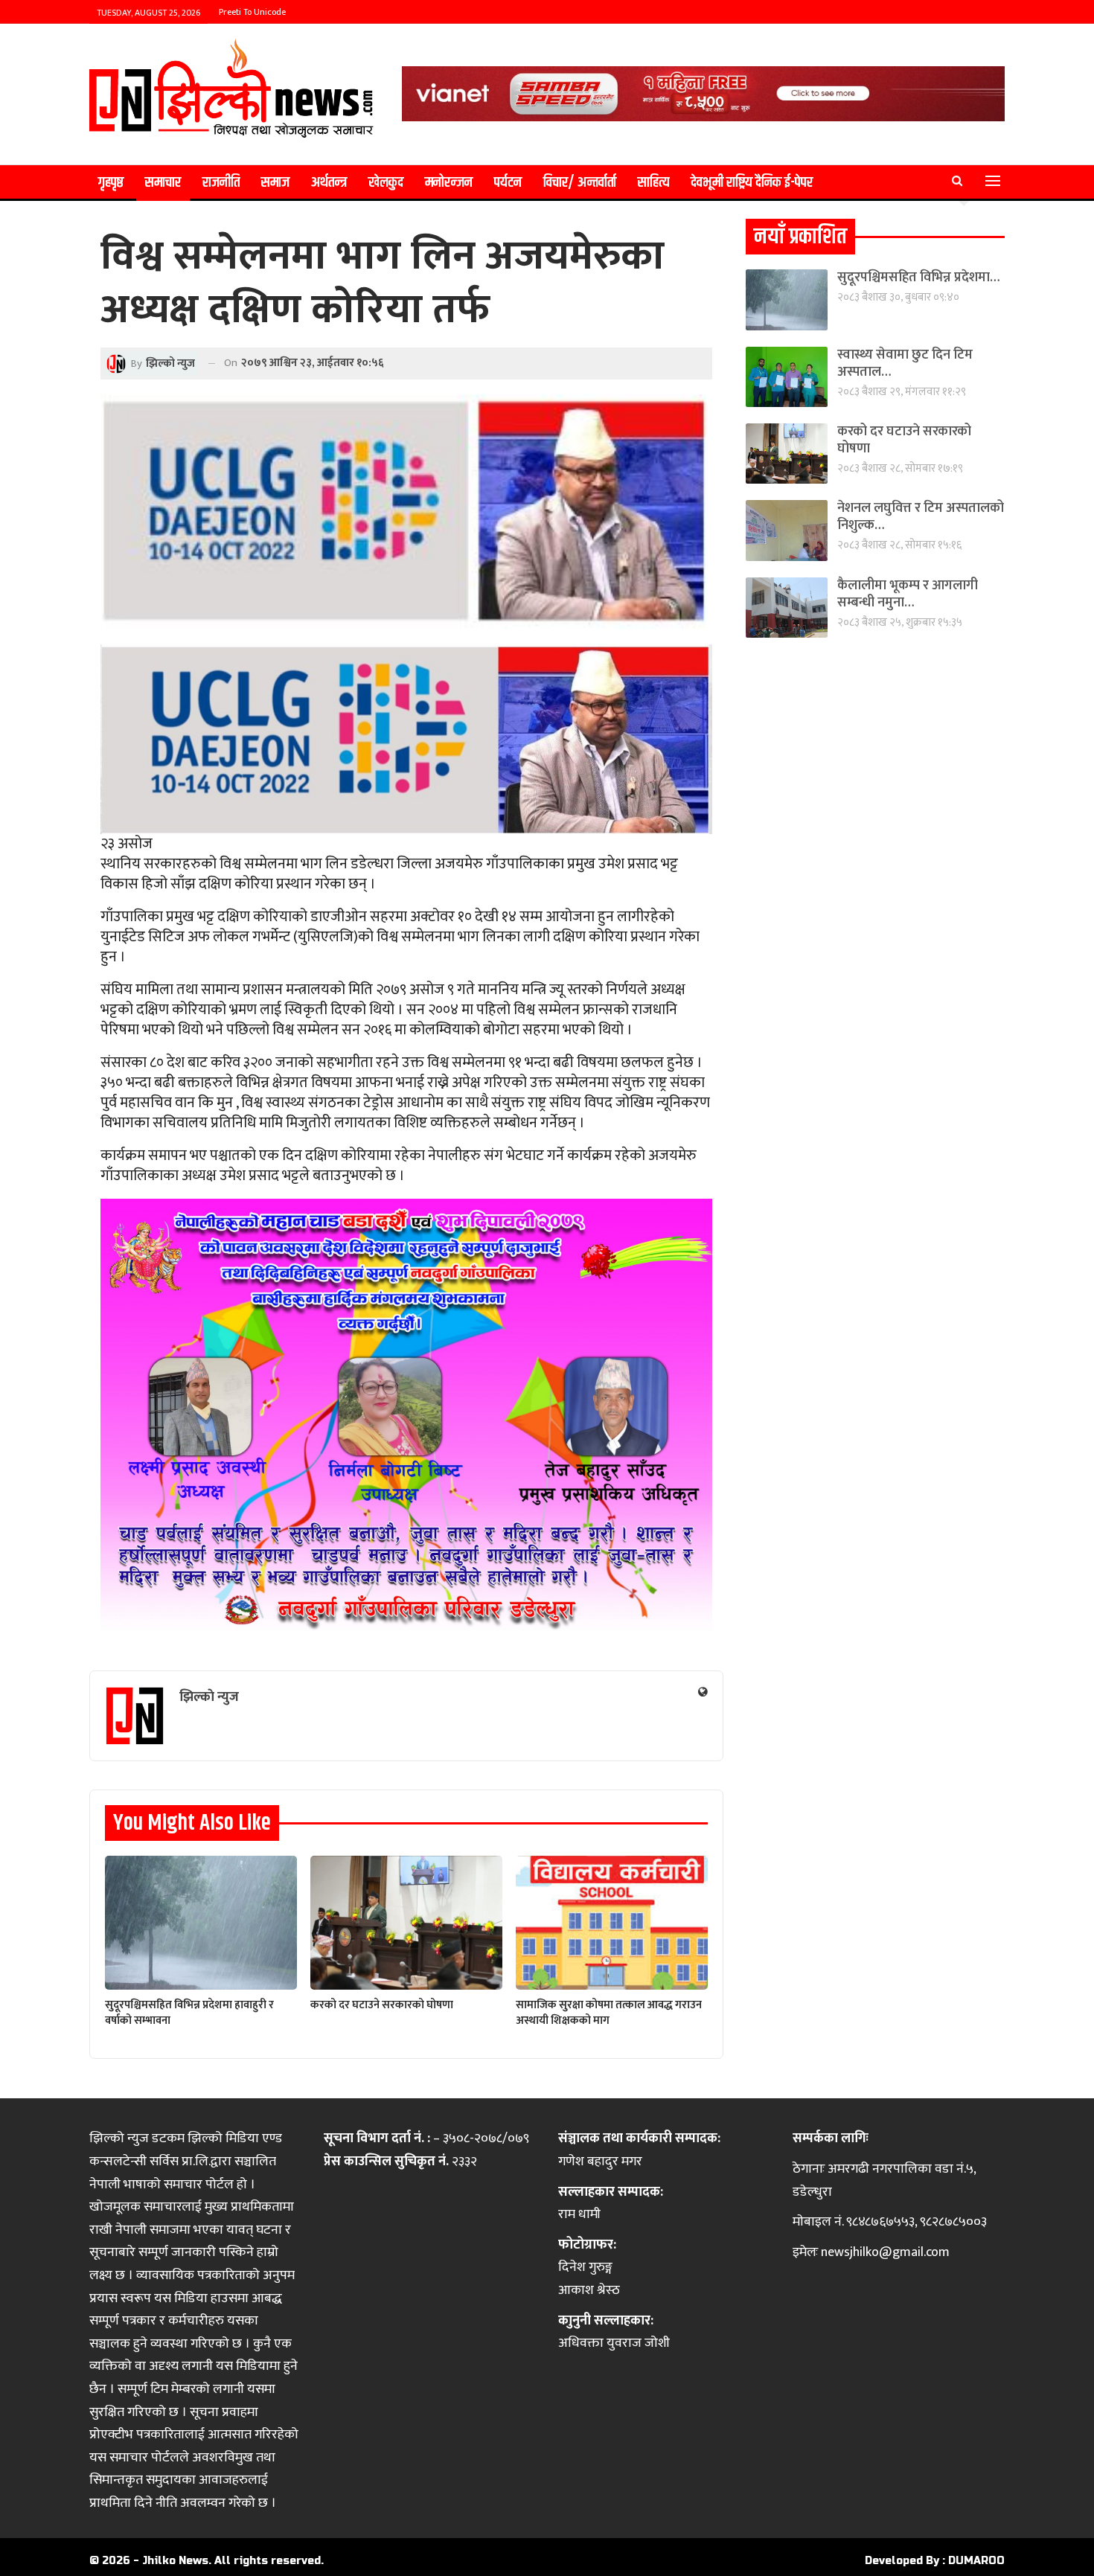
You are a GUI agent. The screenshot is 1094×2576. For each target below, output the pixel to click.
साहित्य (653, 183)
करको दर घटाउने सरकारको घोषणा (904, 440)
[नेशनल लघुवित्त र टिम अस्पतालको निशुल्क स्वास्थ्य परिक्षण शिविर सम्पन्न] (787, 530)
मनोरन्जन (449, 183)
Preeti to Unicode (252, 12)
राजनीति (221, 183)
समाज (275, 183)
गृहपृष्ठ (111, 183)
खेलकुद (386, 183)
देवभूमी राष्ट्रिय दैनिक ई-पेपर (752, 183)
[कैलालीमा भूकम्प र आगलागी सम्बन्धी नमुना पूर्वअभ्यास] (787, 608)
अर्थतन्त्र (329, 183)
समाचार (163, 183)
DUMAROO (976, 2561)
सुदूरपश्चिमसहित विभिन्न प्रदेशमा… (918, 278)
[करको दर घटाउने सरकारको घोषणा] (406, 1923)
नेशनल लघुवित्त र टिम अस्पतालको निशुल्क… (921, 517)
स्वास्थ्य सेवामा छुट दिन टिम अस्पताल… (905, 363)
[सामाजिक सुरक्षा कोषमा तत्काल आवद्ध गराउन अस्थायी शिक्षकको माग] (612, 1923)
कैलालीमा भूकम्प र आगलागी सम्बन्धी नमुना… (908, 594)
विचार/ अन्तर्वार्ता (580, 183)
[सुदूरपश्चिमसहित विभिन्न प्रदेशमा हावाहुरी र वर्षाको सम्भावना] (201, 1923)
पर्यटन (508, 183)
